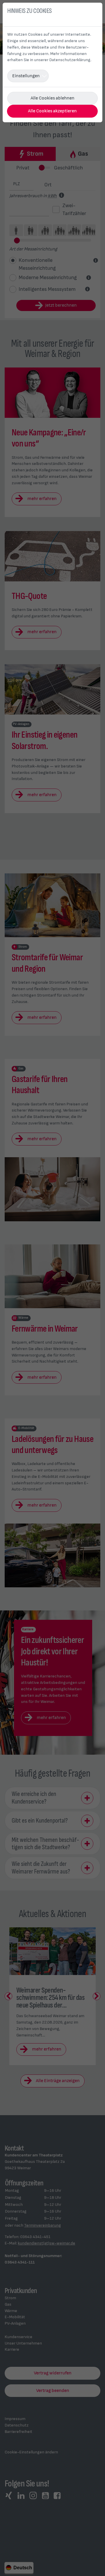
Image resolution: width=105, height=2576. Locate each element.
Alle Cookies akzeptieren (52, 111)
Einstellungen (26, 76)
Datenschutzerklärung (70, 60)
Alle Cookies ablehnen (52, 98)
